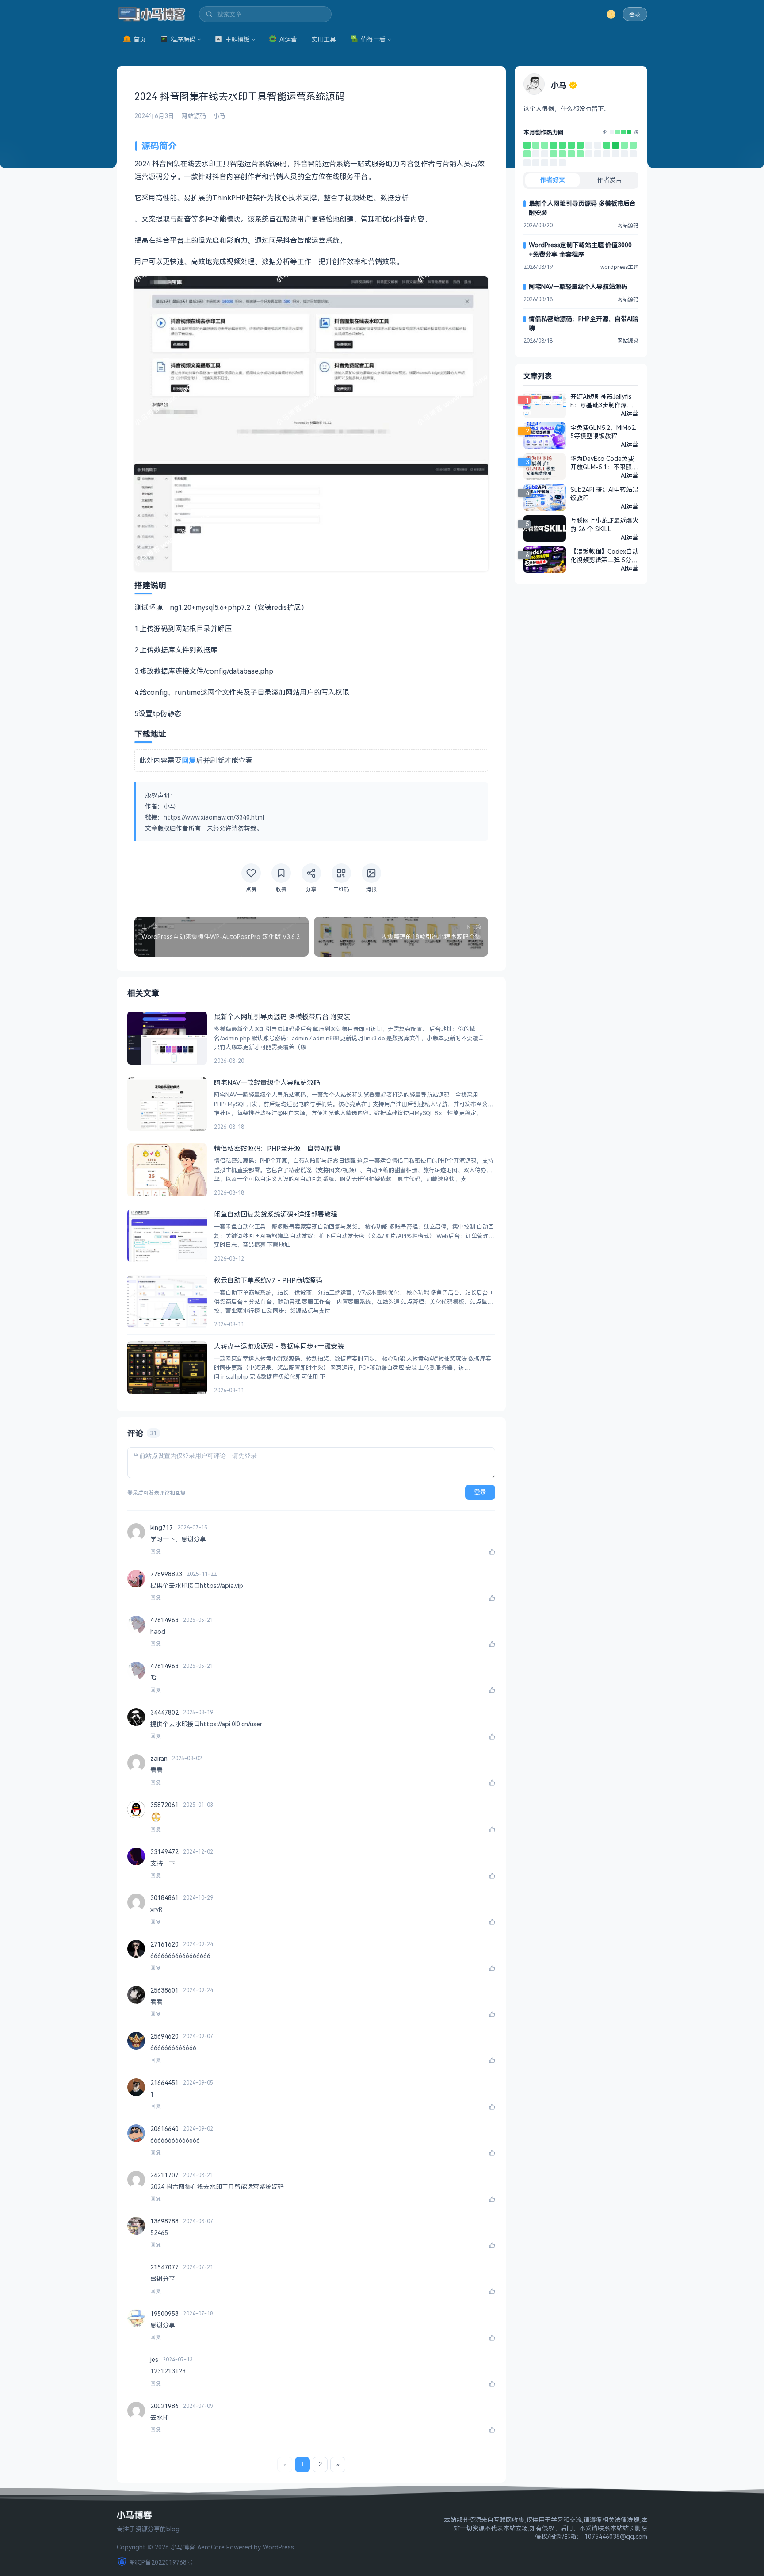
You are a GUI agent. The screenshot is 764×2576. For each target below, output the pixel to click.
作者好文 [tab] (553, 180)
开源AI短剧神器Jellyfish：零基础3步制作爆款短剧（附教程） (602, 401)
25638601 (164, 1990)
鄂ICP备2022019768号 (161, 2562)
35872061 (164, 1805)
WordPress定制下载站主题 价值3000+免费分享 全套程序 (580, 249)
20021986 (164, 2406)
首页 (140, 39)
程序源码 (183, 39)
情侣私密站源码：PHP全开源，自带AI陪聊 (584, 323)
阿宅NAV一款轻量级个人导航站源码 (578, 286)
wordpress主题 (619, 267)
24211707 (164, 2175)
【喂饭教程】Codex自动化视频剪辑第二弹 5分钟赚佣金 (604, 556)
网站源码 (194, 116)
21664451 (164, 2083)
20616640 (164, 2129)
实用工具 (324, 39)
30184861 (164, 1898)
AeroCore (211, 2547)
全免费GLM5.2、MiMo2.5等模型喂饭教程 (603, 432)
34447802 (164, 1712)
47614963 (164, 1620)
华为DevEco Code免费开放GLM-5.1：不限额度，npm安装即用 (602, 463)
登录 (635, 14)
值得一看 (373, 39)
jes (154, 2359)
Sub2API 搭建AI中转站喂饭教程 (604, 494)
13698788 (164, 2221)
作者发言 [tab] (610, 180)
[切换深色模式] (611, 14)
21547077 (164, 2267)
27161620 (164, 1944)
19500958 (164, 2313)
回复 (156, 1552)
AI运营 (288, 39)
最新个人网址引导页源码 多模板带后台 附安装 (582, 208)
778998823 (166, 1574)
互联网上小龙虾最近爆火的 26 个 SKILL (604, 525)
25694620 (164, 2036)
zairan (159, 1758)
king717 (162, 1528)
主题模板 (237, 39)
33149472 (164, 1852)
